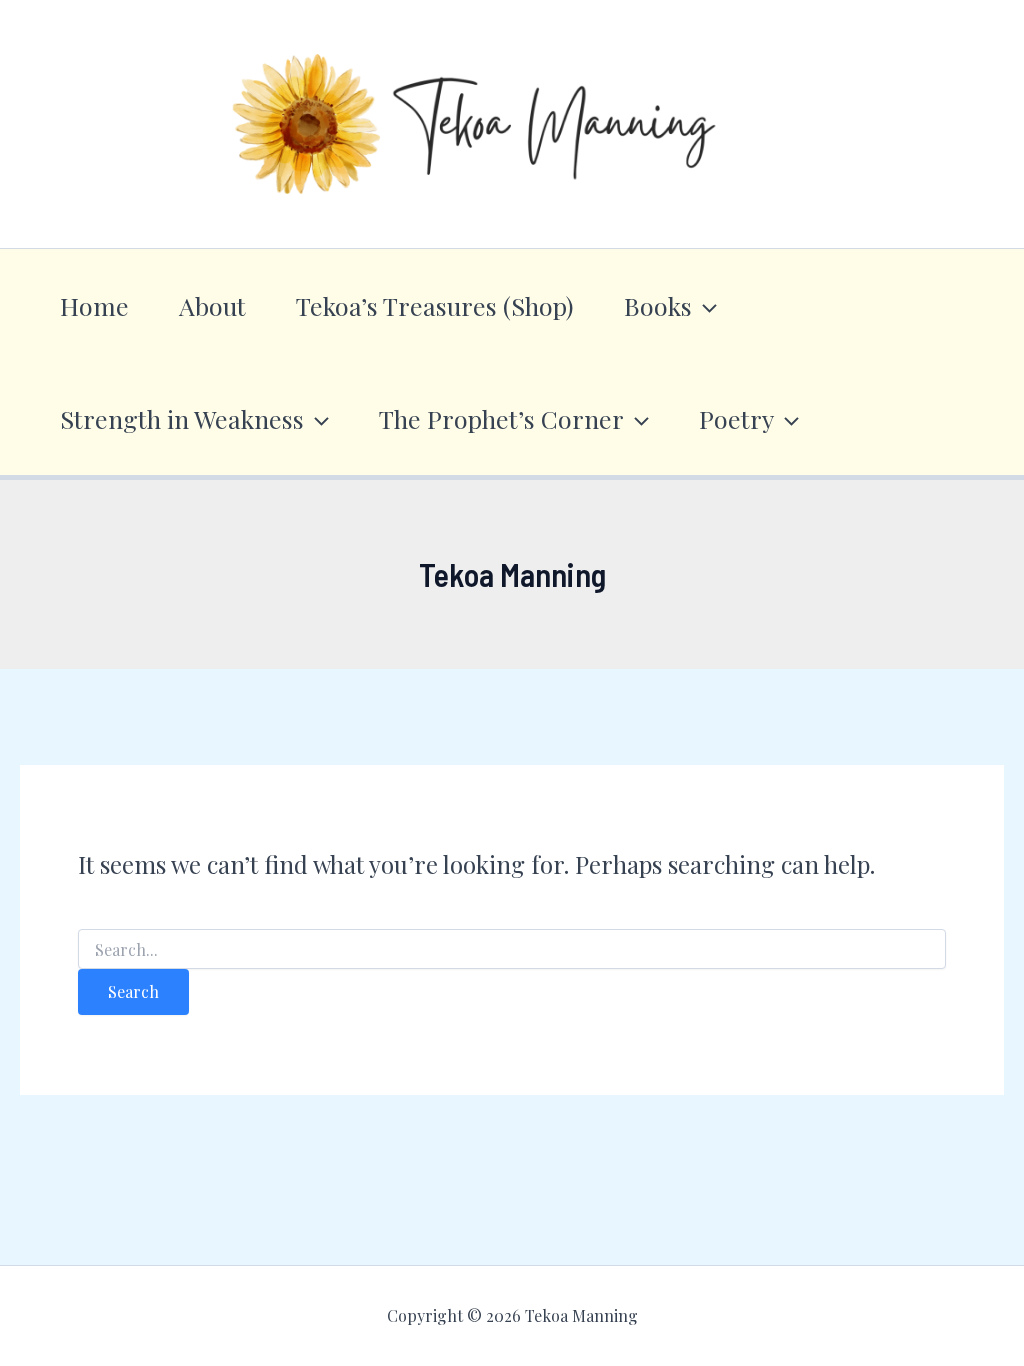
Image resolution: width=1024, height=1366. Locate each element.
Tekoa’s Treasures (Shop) (435, 305)
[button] (704, 305)
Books (658, 305)
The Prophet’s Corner (501, 418)
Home (94, 305)
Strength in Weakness (182, 418)
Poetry (736, 418)
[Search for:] (512, 950)
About (212, 305)
